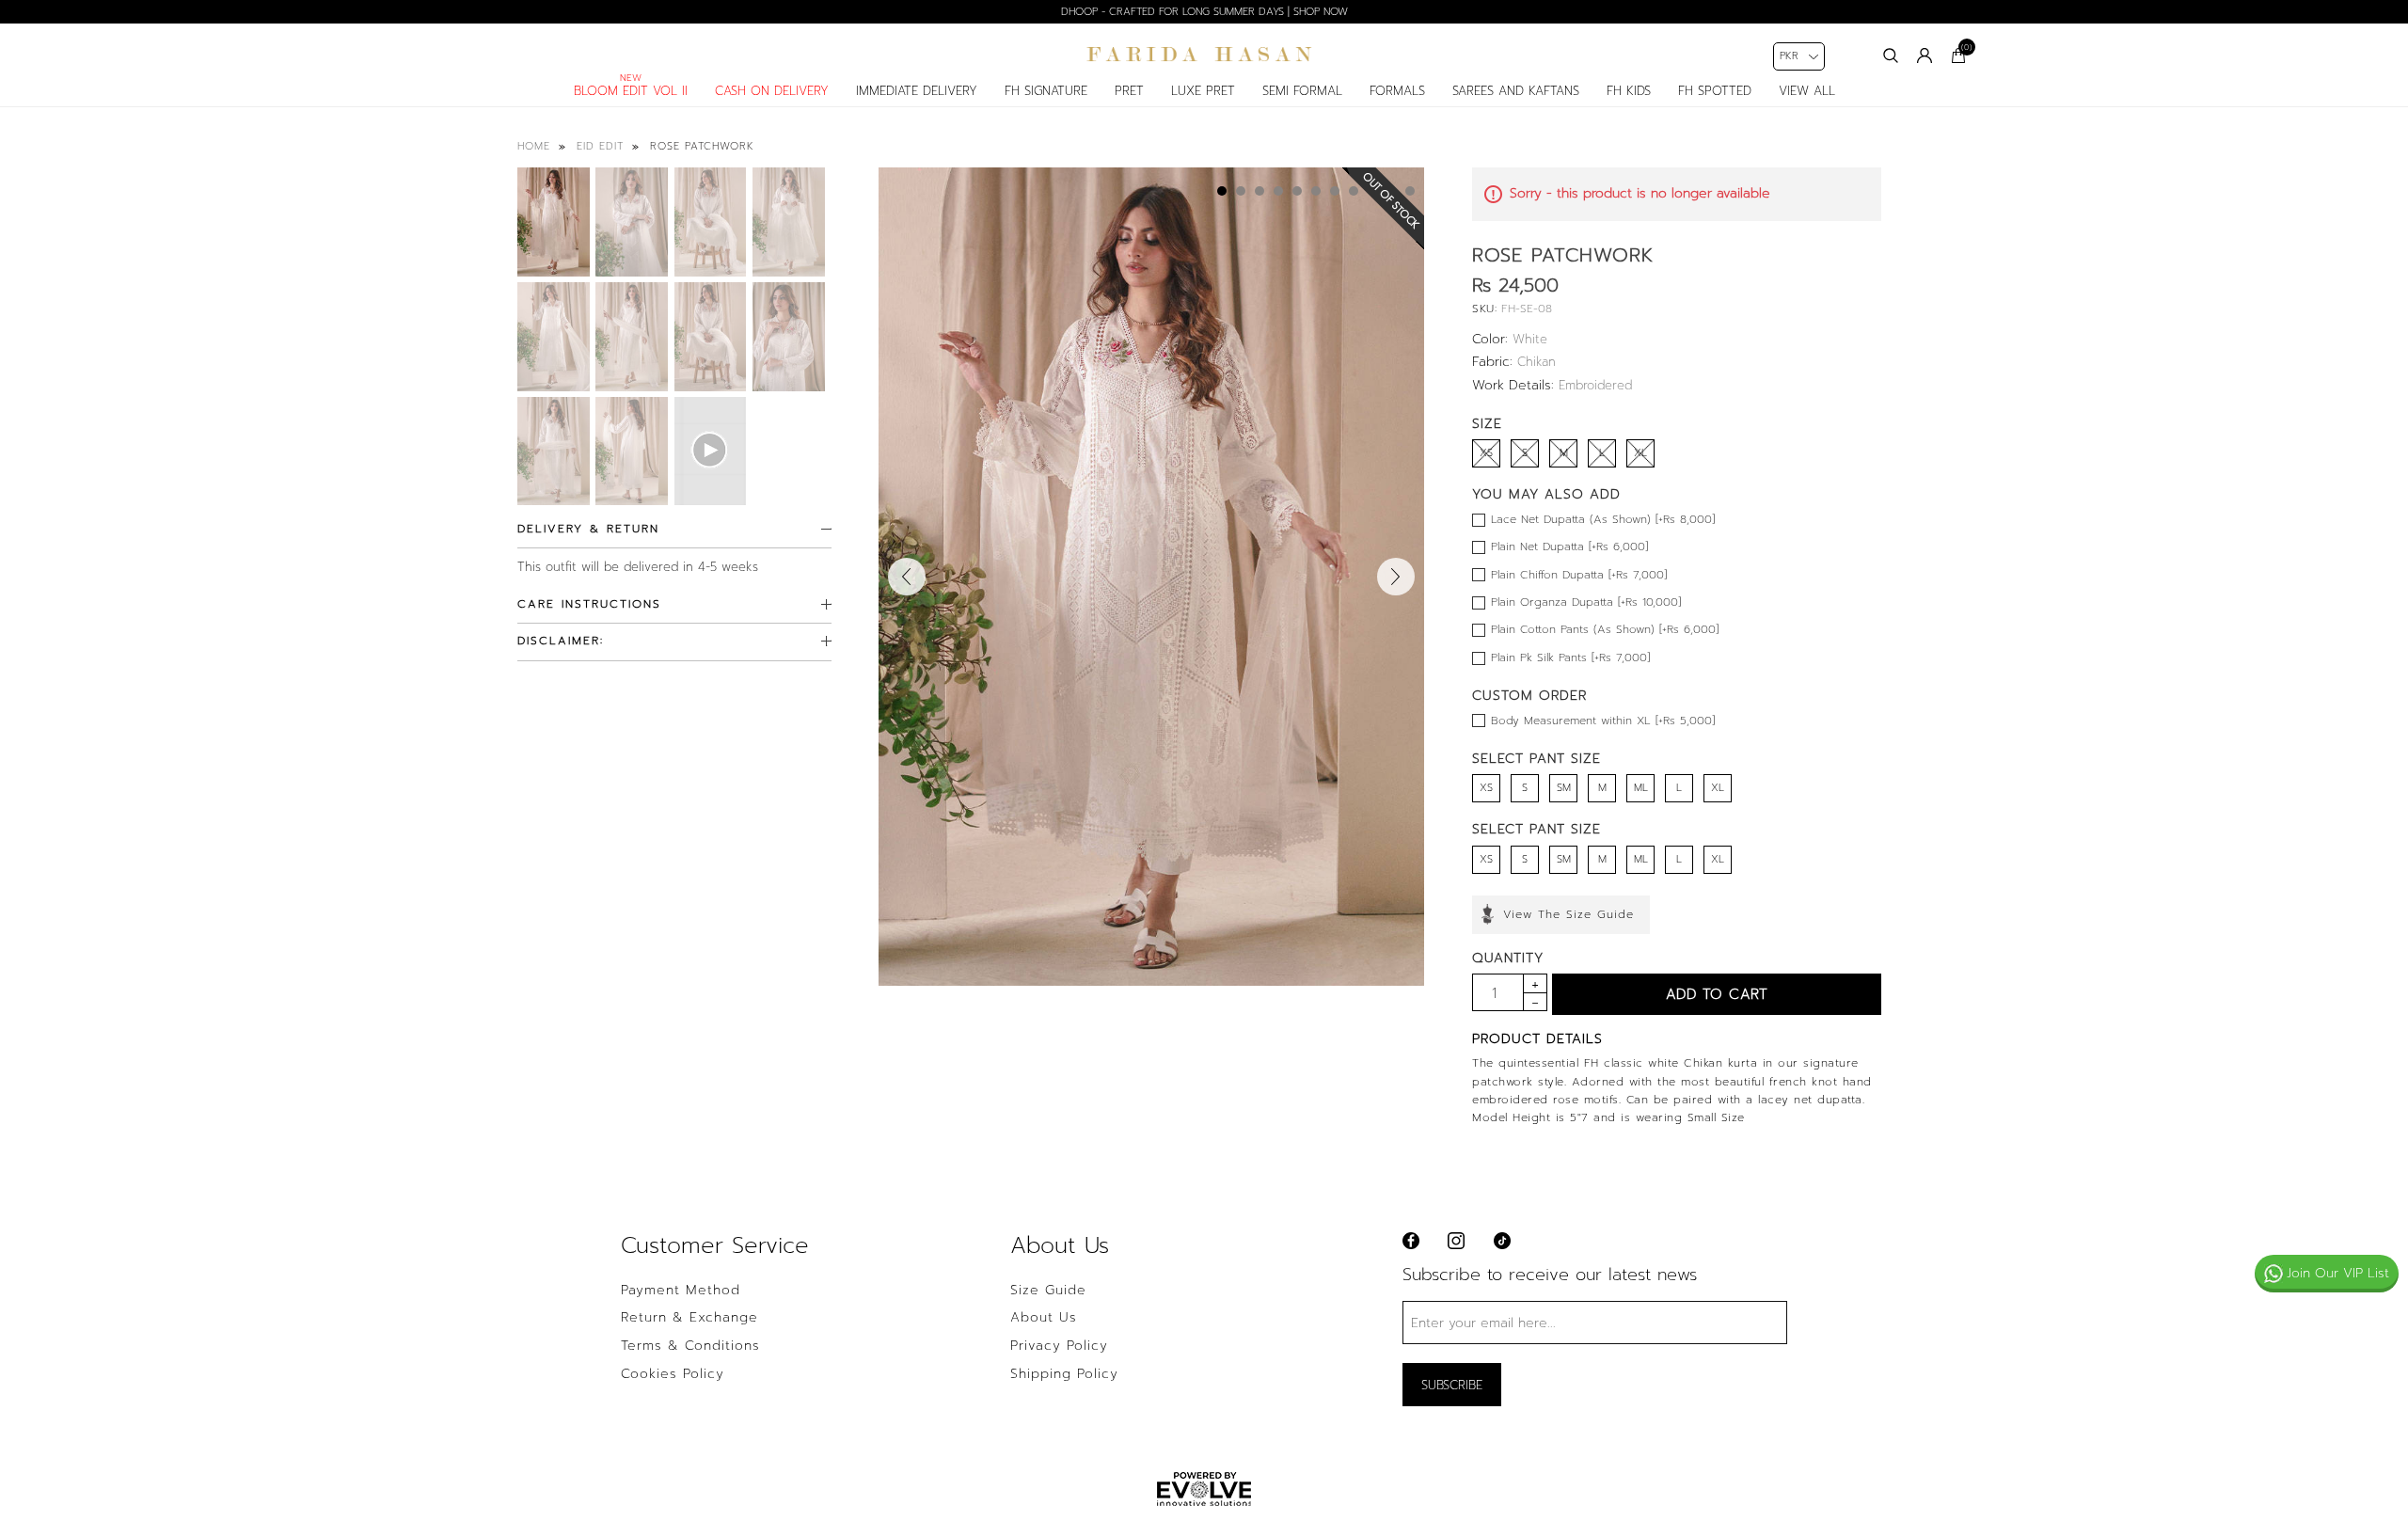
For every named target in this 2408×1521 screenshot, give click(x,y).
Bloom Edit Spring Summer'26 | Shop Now (1204, 12)
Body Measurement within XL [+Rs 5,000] (1603, 721)
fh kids (1629, 91)
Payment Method (681, 1291)
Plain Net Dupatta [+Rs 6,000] (1569, 547)
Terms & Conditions (690, 1346)
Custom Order (1529, 696)
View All (1807, 91)
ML (1641, 788)
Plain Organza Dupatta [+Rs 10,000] (1586, 602)
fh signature (1046, 91)
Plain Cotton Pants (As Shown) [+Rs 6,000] (1605, 629)
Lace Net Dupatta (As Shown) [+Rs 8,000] (1603, 519)
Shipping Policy (1064, 1374)
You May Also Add (1546, 494)
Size (1487, 424)
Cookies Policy (673, 1374)
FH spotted (1715, 91)
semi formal (1302, 91)
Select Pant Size (1537, 759)
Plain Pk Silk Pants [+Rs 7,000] (1570, 658)
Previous (907, 577)
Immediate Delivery (917, 91)
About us (1044, 1318)
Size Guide (1048, 1291)
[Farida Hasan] (1204, 55)
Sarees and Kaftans (1516, 91)
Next (1396, 577)
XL (1718, 788)
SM (1564, 788)
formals (1397, 91)
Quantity (1508, 958)
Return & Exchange (689, 1318)
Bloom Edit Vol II (631, 91)
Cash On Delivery (772, 91)
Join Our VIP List (2338, 1273)
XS (1486, 788)
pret (1129, 91)
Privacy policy (1059, 1346)
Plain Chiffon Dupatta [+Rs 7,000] (1579, 575)
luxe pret (1203, 91)
